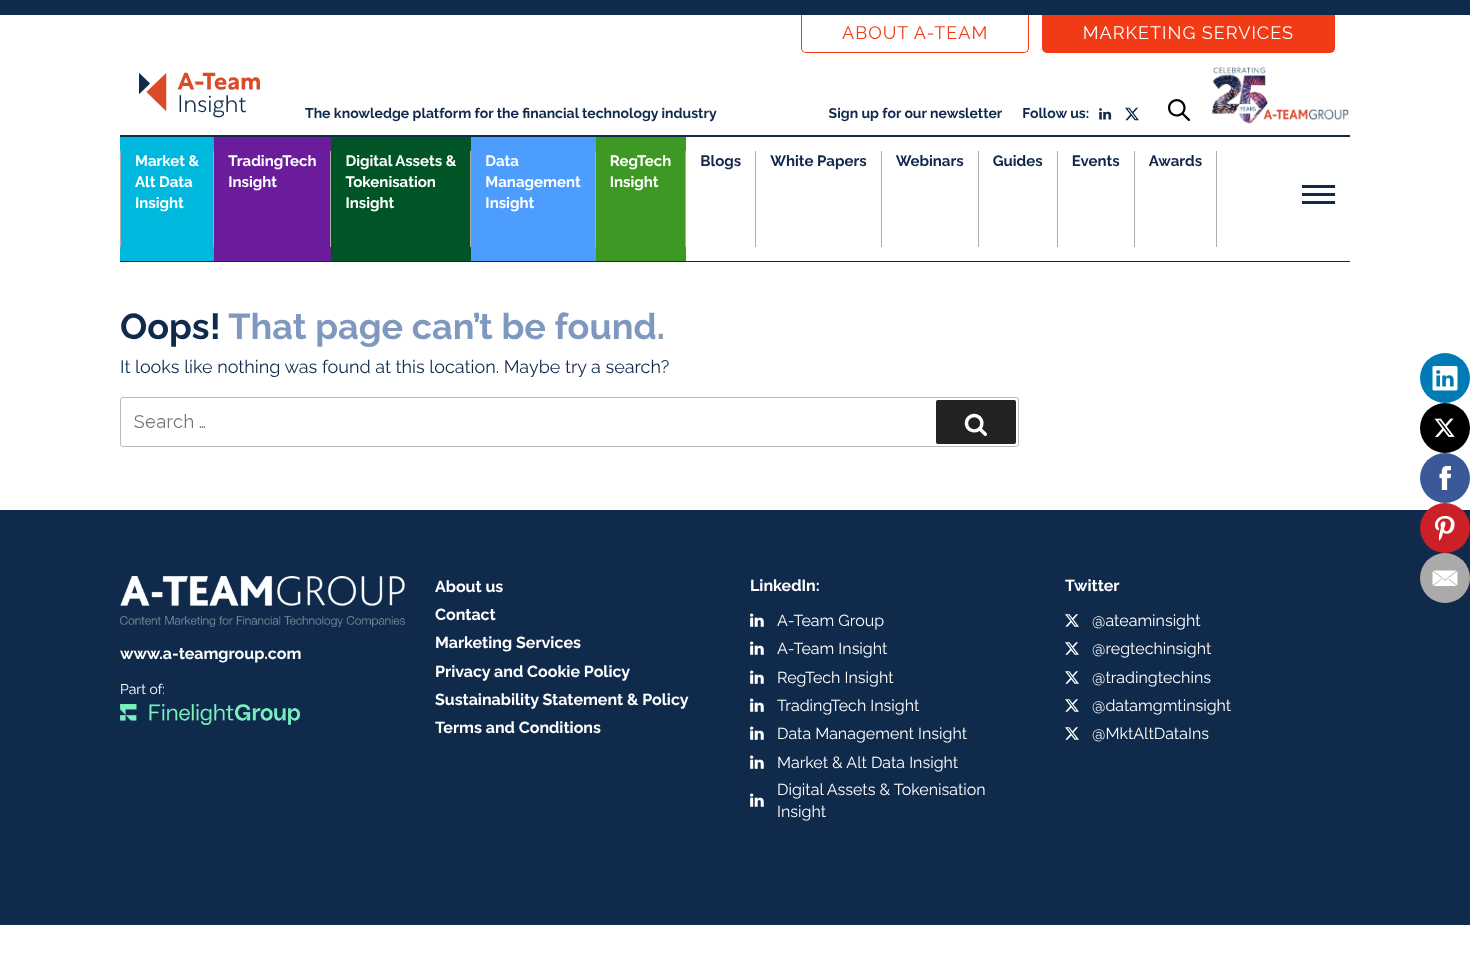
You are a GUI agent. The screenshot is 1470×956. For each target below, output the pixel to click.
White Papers (818, 161)
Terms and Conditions (518, 727)
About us (469, 586)
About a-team (915, 33)
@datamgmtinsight (1161, 705)
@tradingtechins (1151, 677)
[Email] (1445, 578)
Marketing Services (1188, 33)
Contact (465, 614)
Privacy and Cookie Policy (532, 671)
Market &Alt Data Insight (167, 182)
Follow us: (1055, 114)
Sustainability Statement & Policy (562, 699)
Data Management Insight (532, 182)
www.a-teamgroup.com (210, 653)
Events (1096, 161)
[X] (1445, 428)
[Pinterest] (1445, 528)
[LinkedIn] (1445, 378)
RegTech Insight (640, 171)
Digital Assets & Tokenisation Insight (400, 182)
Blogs (720, 161)
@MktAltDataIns (1150, 733)
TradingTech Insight (272, 171)
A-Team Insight (832, 648)
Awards (1175, 161)
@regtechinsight (1151, 648)
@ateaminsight (1146, 620)
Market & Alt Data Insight (867, 762)
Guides (1018, 161)
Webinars (930, 161)
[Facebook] (1445, 478)
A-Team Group (830, 620)
